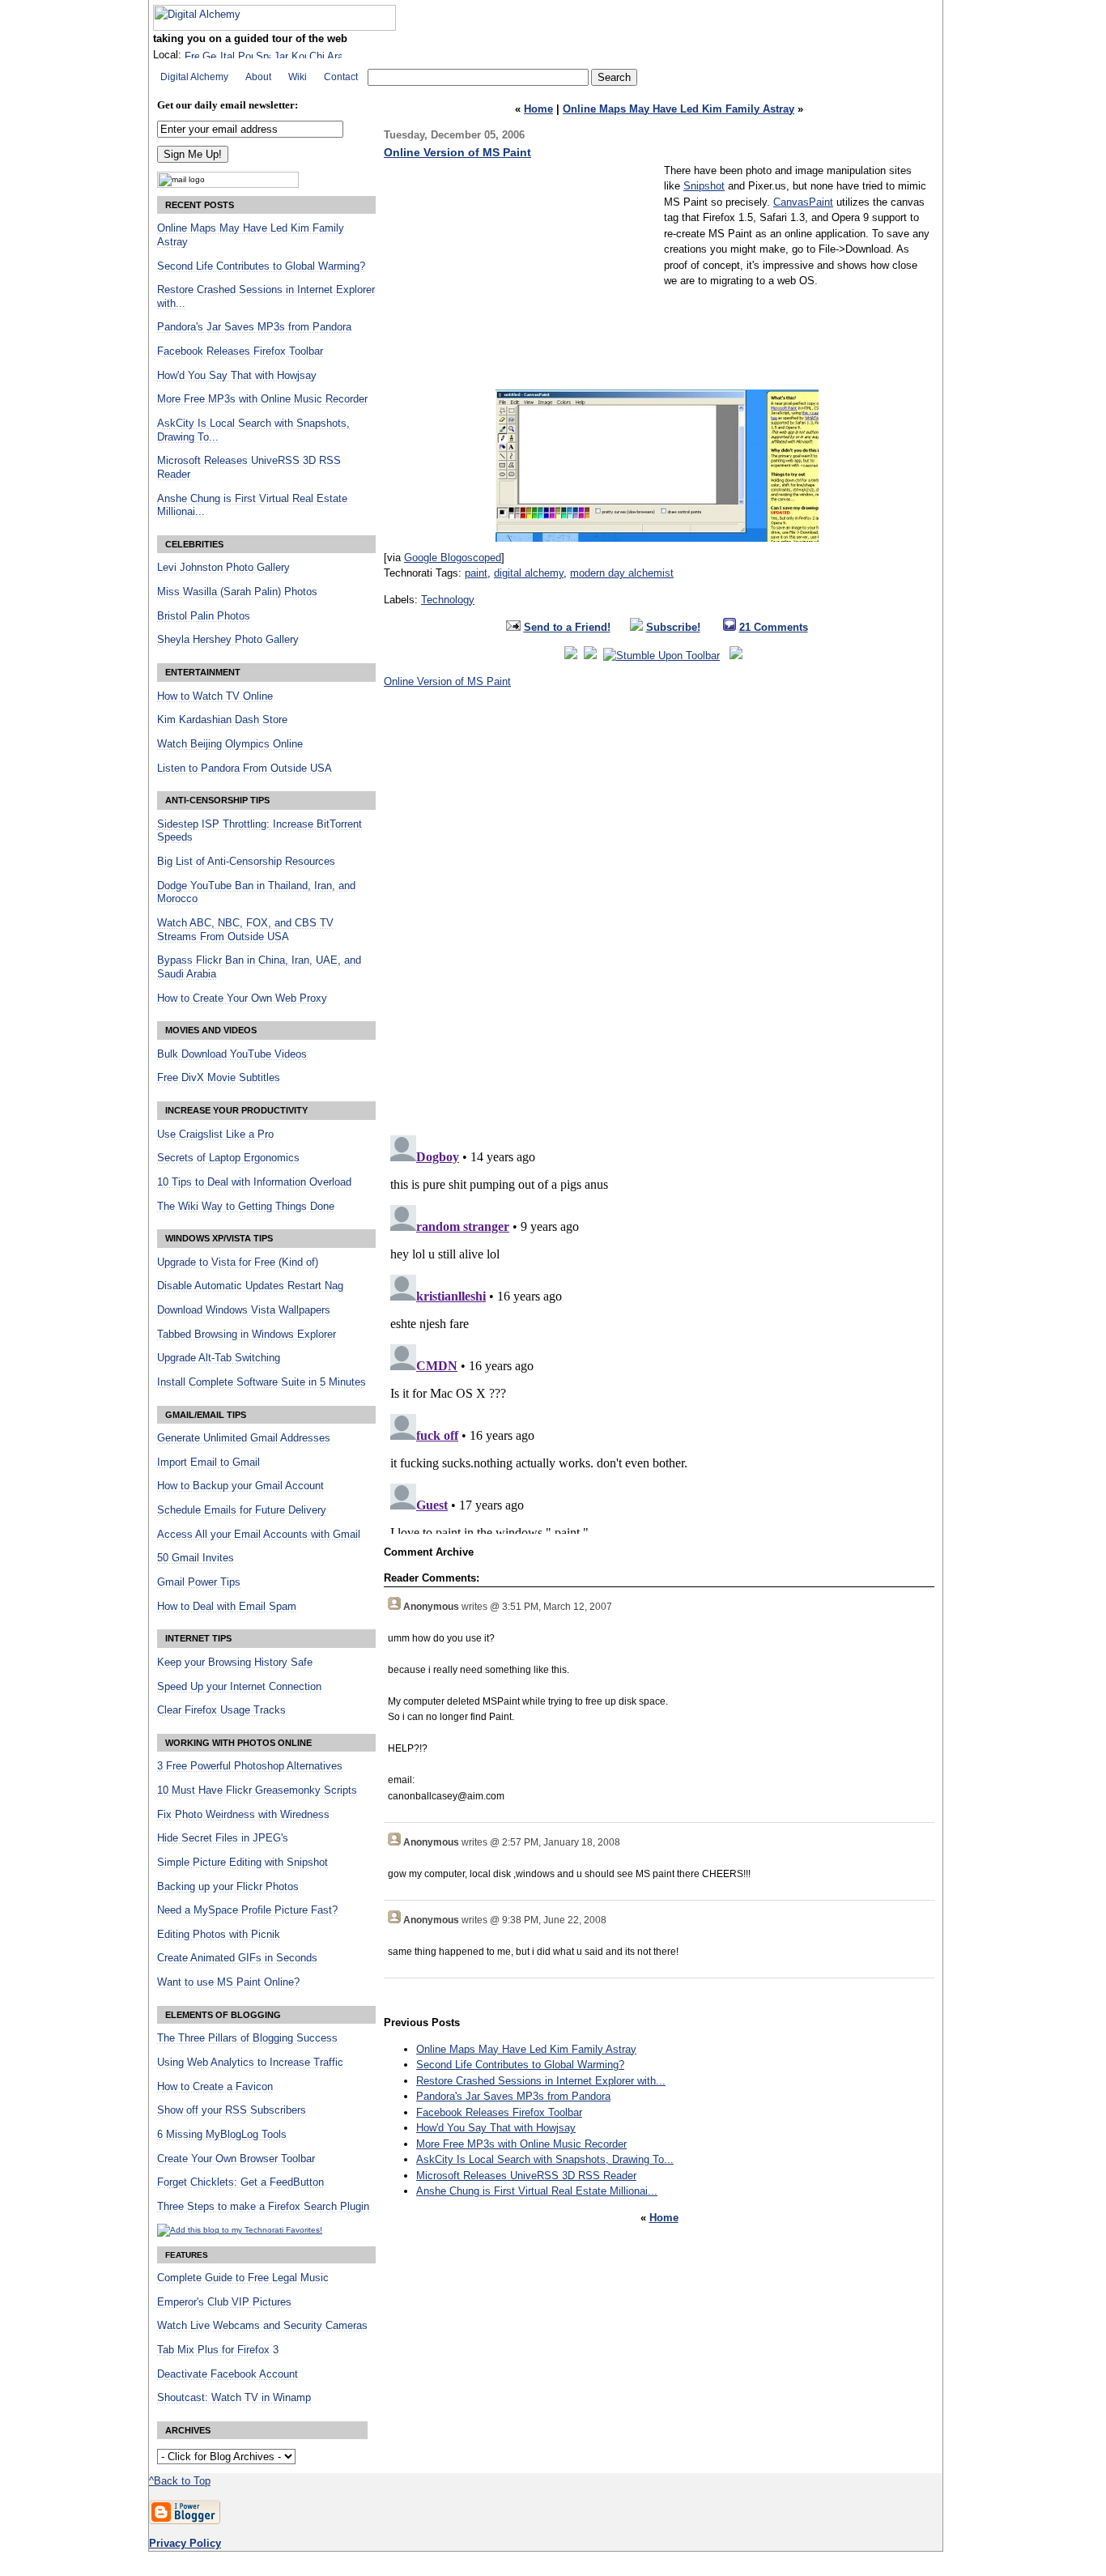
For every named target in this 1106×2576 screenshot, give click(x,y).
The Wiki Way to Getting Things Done (246, 1207)
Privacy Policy (185, 2543)
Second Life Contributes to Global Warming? (520, 2065)
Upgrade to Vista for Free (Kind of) (238, 1262)
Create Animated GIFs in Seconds (237, 1958)
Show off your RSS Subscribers (232, 2110)
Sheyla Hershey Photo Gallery (228, 640)
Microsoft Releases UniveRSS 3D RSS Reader (526, 2176)
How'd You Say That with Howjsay (496, 2128)
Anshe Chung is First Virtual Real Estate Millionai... (537, 2191)
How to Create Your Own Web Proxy (242, 998)
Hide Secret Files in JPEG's (223, 1838)
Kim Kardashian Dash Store (222, 720)
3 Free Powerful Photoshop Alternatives (250, 1766)
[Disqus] (659, 917)
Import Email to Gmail (208, 1463)
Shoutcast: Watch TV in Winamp (234, 2398)
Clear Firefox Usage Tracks (221, 1710)
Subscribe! (673, 627)
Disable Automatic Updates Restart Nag (250, 1286)
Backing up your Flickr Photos (228, 1887)
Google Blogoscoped (453, 558)
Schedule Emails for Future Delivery (242, 1510)
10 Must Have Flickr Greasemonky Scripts (257, 1790)
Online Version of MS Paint (457, 152)
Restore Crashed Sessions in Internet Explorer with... (541, 2081)
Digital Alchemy (194, 77)
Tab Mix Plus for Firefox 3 (218, 2350)
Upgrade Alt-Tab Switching (219, 1358)
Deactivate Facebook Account (228, 2374)
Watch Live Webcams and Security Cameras (262, 2326)
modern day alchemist (622, 573)
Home (538, 109)
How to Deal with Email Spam (227, 1607)
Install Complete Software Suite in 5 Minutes (262, 1382)
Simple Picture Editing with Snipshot (242, 1863)
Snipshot (704, 186)
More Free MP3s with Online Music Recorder (521, 2144)
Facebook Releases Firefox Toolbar (499, 2112)
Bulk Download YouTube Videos (232, 1054)
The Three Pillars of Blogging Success (247, 2038)
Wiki (298, 77)
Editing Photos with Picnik (219, 1935)
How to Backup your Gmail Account (240, 1486)
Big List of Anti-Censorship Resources (246, 862)
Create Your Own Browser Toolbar (236, 2159)
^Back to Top (180, 2481)
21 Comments (774, 627)
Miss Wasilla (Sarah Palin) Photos (237, 592)
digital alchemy (529, 573)
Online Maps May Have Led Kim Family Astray (678, 109)
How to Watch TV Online (215, 696)
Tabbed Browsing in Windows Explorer (247, 1335)
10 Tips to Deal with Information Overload (254, 1182)
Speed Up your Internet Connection (239, 1687)
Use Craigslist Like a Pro (215, 1135)
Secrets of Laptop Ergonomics (228, 1158)
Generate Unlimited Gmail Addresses (244, 1438)
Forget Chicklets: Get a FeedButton (240, 2182)
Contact (341, 77)
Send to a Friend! (567, 627)
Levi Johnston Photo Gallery (223, 568)
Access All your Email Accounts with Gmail (259, 1535)
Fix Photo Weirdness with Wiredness (243, 1815)
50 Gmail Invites (196, 1558)
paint (476, 573)
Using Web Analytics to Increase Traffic (250, 2063)
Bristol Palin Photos (204, 616)
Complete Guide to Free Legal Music (243, 2278)
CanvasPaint (803, 202)
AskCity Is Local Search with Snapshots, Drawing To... (545, 2159)
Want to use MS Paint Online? (228, 1982)
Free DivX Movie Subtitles (219, 1078)
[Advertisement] (520, 276)
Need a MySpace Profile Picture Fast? (247, 1910)
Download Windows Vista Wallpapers (244, 1310)
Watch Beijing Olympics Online (230, 744)
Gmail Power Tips (199, 1582)
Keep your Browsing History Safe (235, 1663)
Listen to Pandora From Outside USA (245, 769)
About (258, 77)
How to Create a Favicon (215, 2087)
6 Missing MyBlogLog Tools (222, 2135)
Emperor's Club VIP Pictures (224, 2302)
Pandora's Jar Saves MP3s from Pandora (513, 2096)
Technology (448, 600)
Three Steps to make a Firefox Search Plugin (263, 2207)
